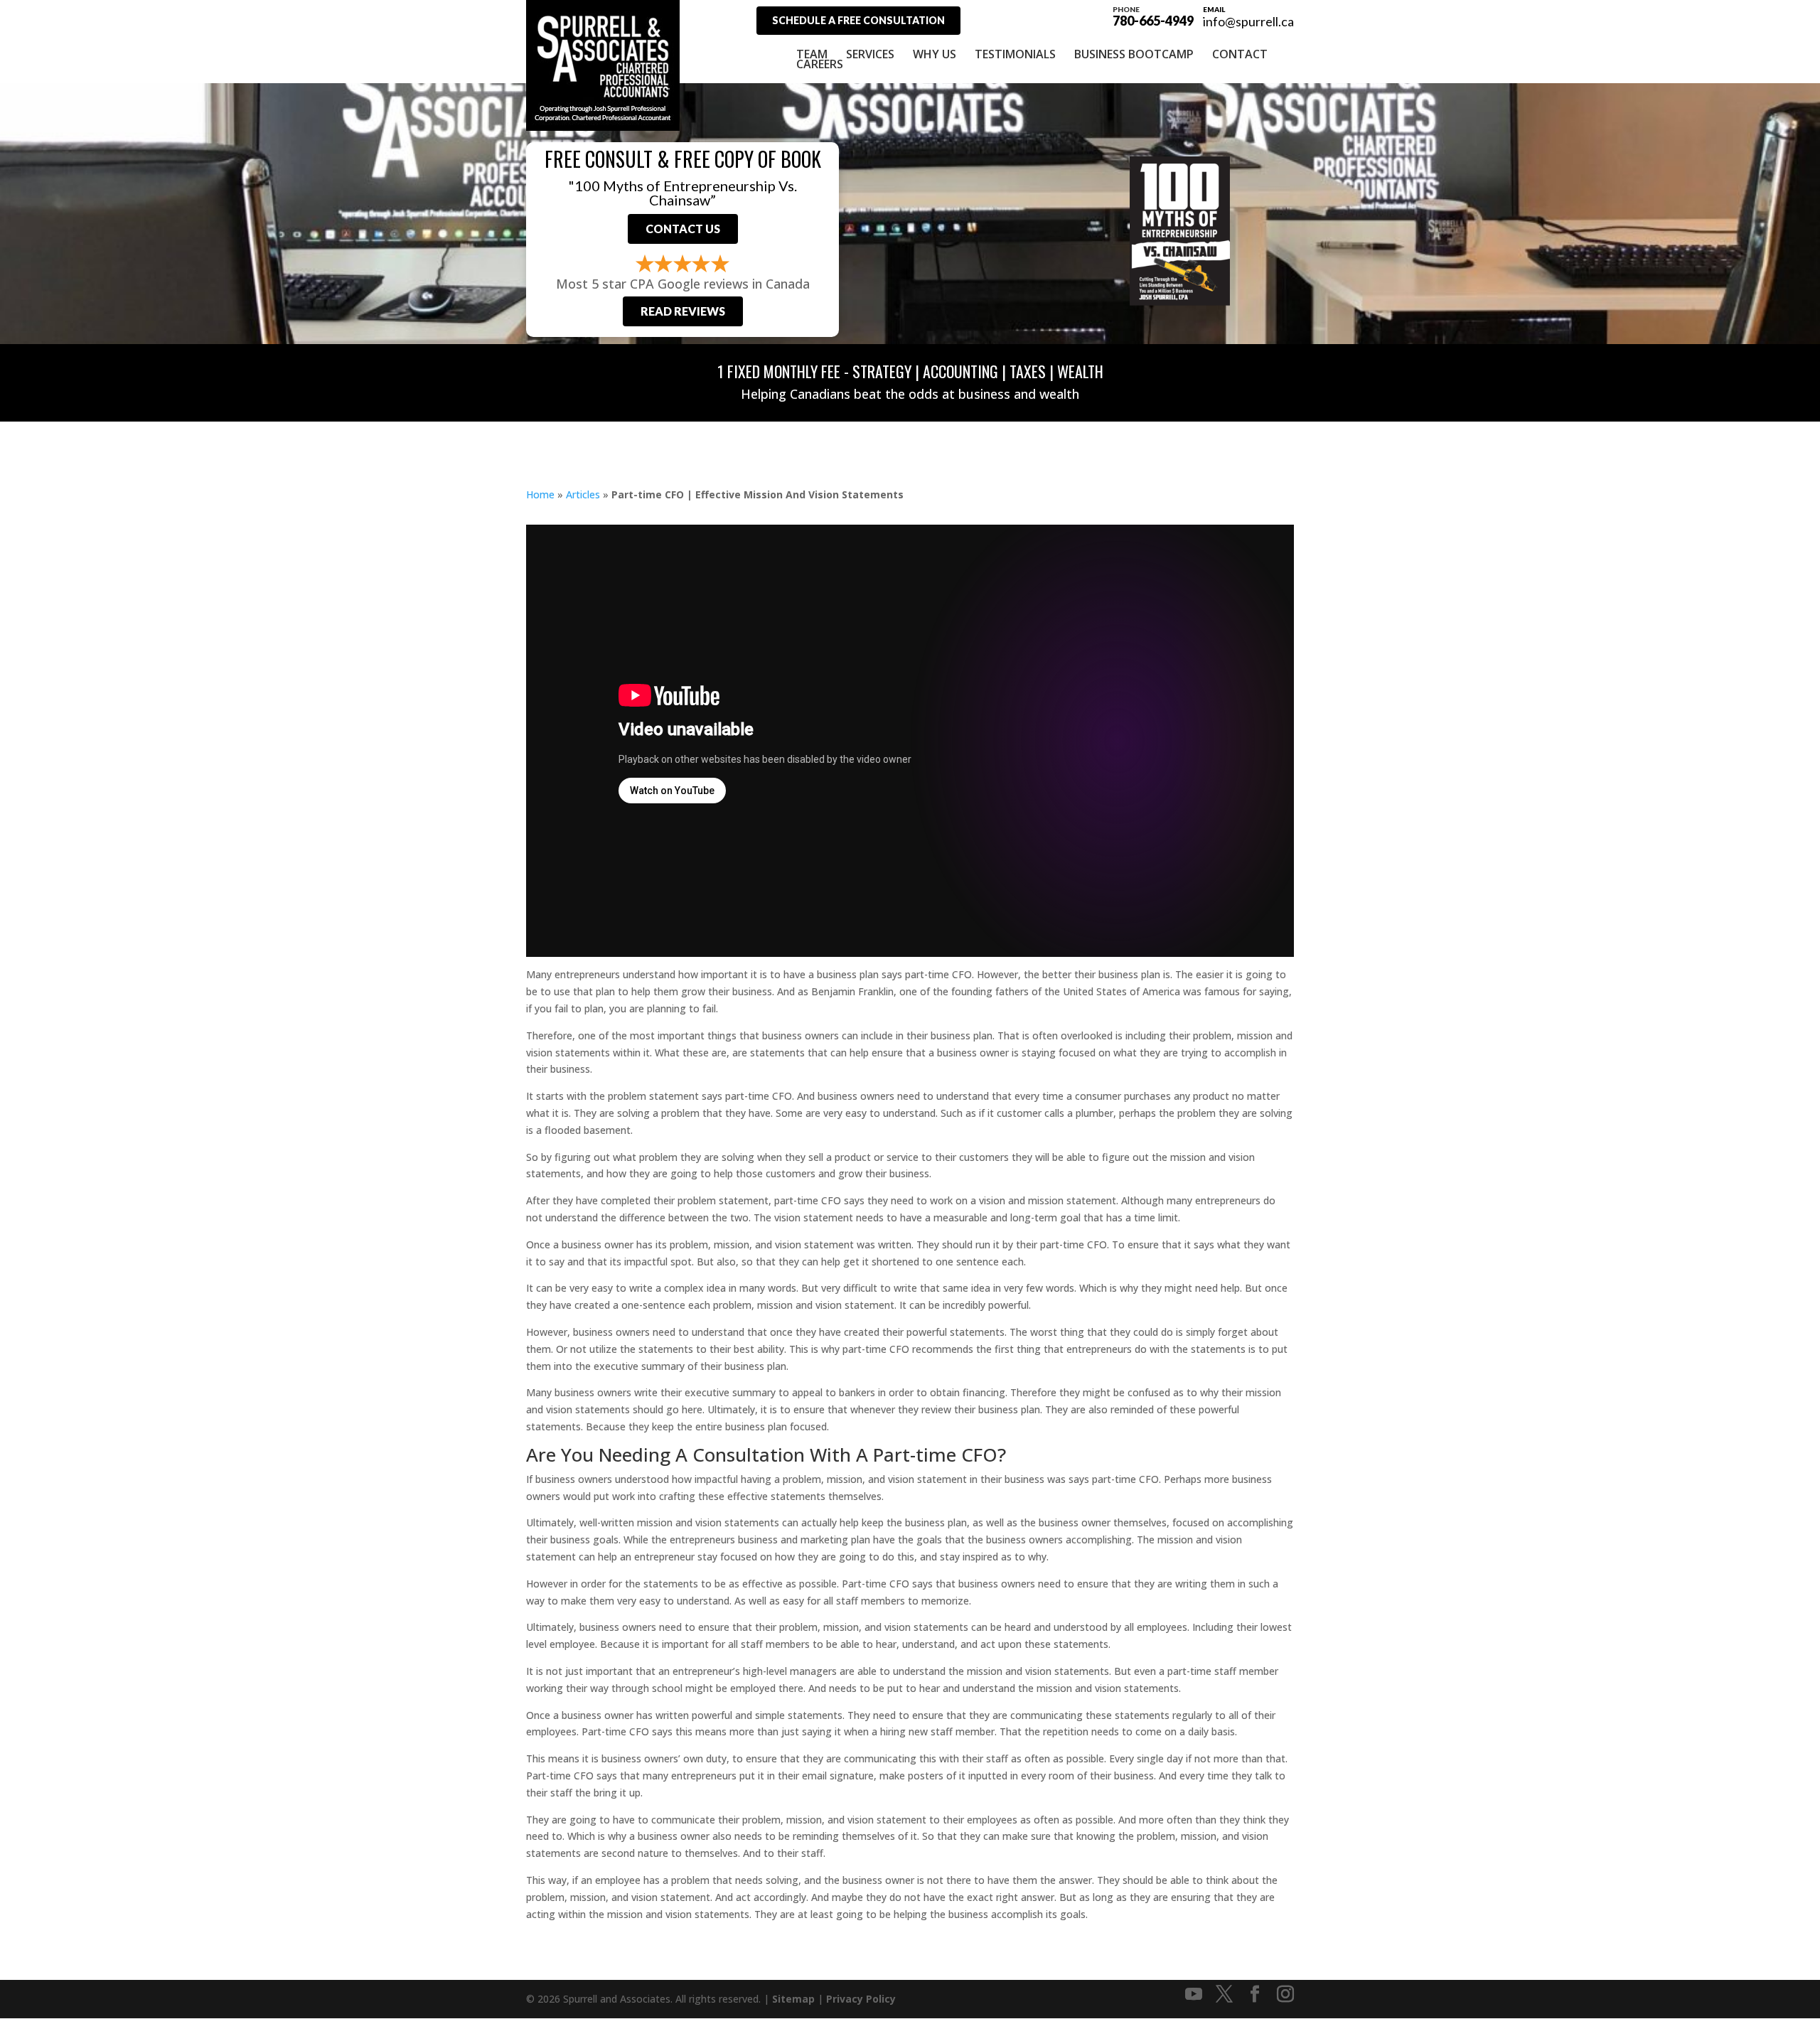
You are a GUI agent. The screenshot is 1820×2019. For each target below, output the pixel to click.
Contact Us (683, 229)
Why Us (935, 54)
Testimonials (1015, 54)
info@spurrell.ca (1248, 21)
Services (870, 54)
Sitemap (793, 1999)
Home (540, 494)
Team (812, 54)
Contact (1240, 54)
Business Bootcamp (1134, 54)
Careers (820, 64)
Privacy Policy (861, 1999)
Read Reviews (683, 311)
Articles (583, 494)
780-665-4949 (1153, 16)
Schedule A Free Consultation (858, 20)
